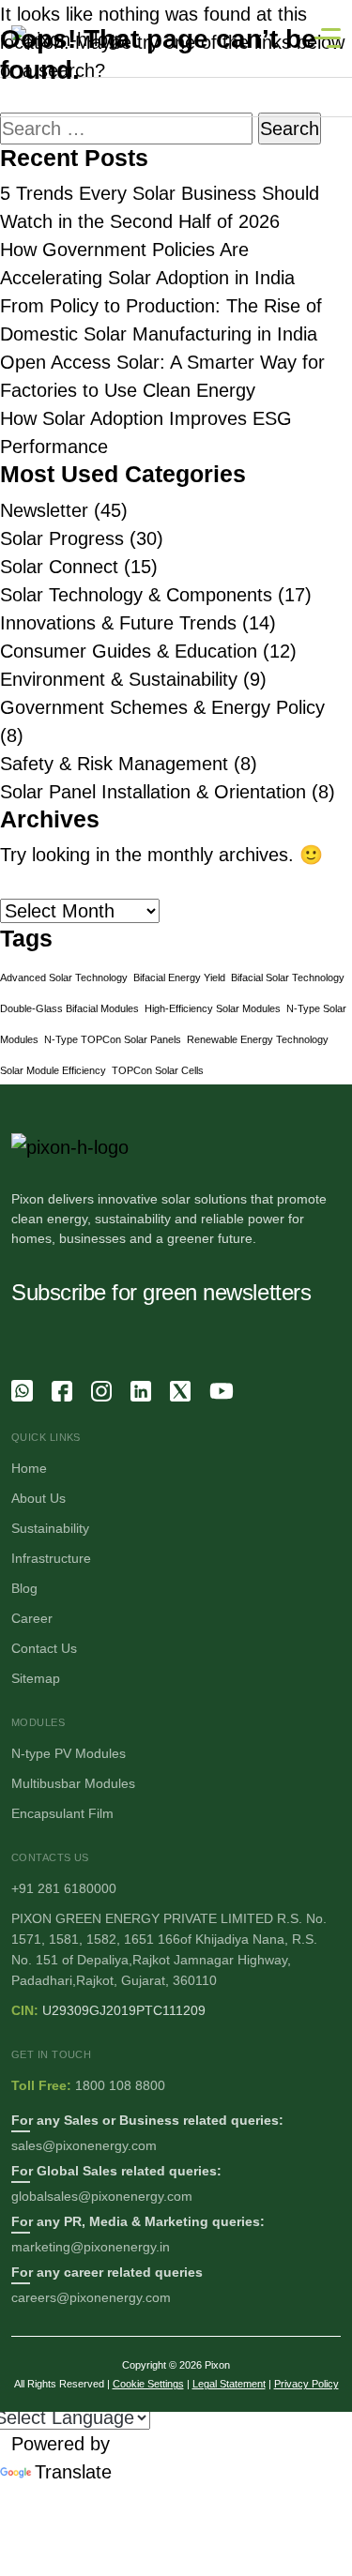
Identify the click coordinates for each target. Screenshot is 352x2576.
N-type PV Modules (69, 1753)
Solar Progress (62, 538)
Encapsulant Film (62, 1813)
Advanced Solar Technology (64, 977)
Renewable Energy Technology (258, 1039)
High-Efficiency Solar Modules (213, 1008)
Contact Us (44, 1648)
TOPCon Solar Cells (158, 1070)
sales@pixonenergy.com (84, 2145)
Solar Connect (59, 567)
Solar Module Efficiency (53, 1070)
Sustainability (50, 1528)
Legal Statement (229, 2384)
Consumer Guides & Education (129, 651)
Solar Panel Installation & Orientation (153, 792)
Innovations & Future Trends (118, 623)
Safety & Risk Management (114, 764)
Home (29, 1468)
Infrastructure (51, 1558)
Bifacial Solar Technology (288, 977)
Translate (73, 2472)
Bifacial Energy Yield (179, 977)
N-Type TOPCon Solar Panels (113, 1039)
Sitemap (36, 1678)
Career (32, 1618)
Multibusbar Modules (73, 1783)
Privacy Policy (306, 2384)
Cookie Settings (148, 2384)
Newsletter (44, 510)
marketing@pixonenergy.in (91, 2247)
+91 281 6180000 (64, 1888)
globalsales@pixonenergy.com (102, 2196)
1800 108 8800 (120, 2085)
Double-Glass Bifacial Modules (69, 1008)
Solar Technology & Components (136, 595)
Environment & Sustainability (119, 679)
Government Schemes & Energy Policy (162, 707)
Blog (24, 1588)
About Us (38, 1498)
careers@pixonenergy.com (91, 2297)
